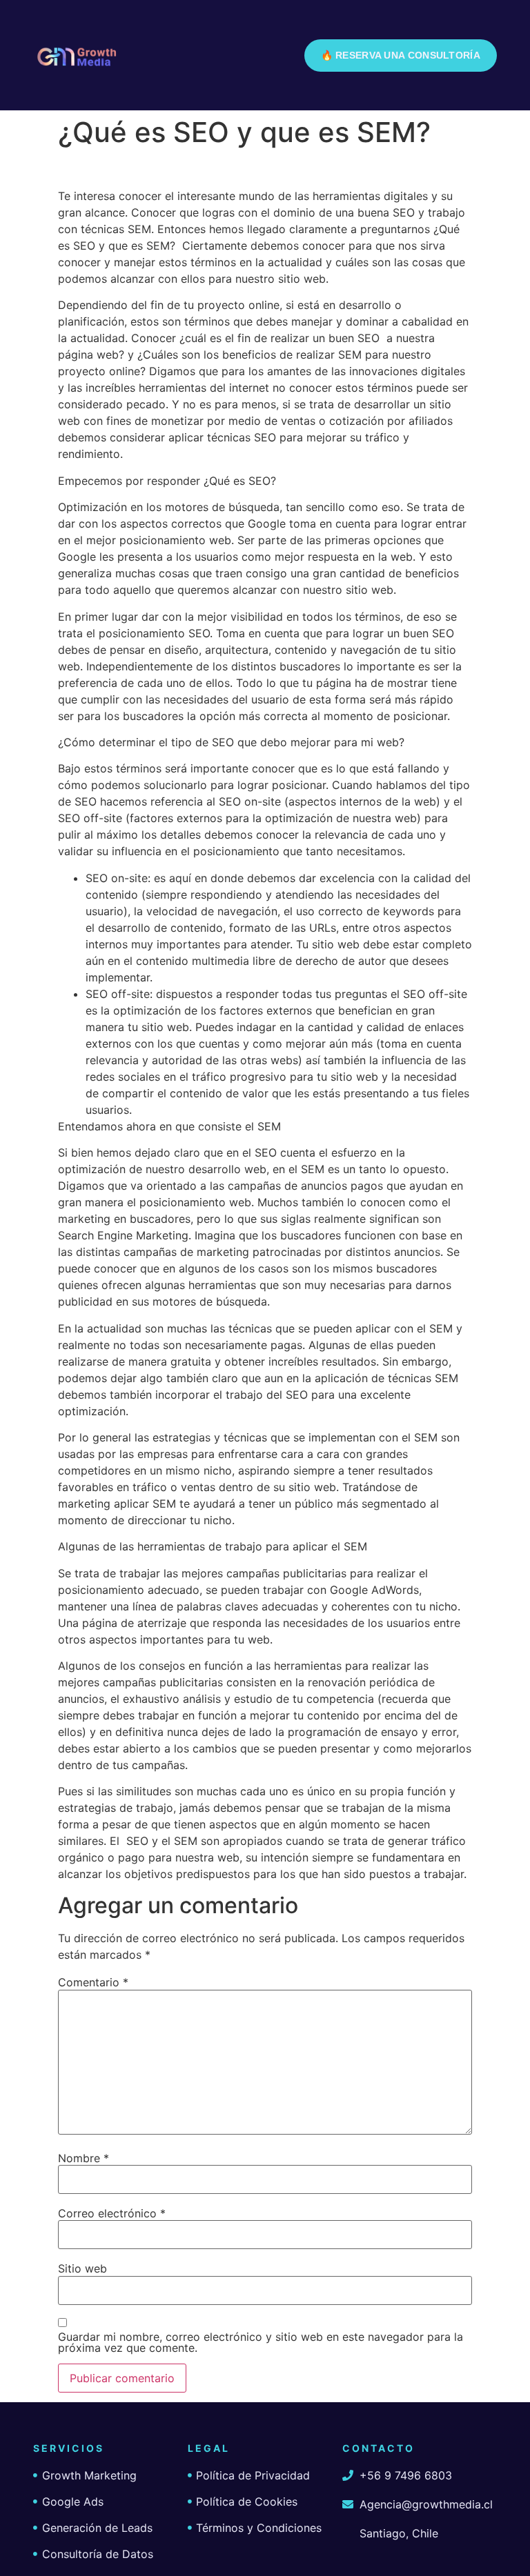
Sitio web (82, 2268)
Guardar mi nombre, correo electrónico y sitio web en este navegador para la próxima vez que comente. (261, 2342)
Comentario (93, 1982)
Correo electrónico (112, 2213)
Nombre (84, 2158)
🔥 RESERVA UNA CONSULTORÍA (401, 55)
